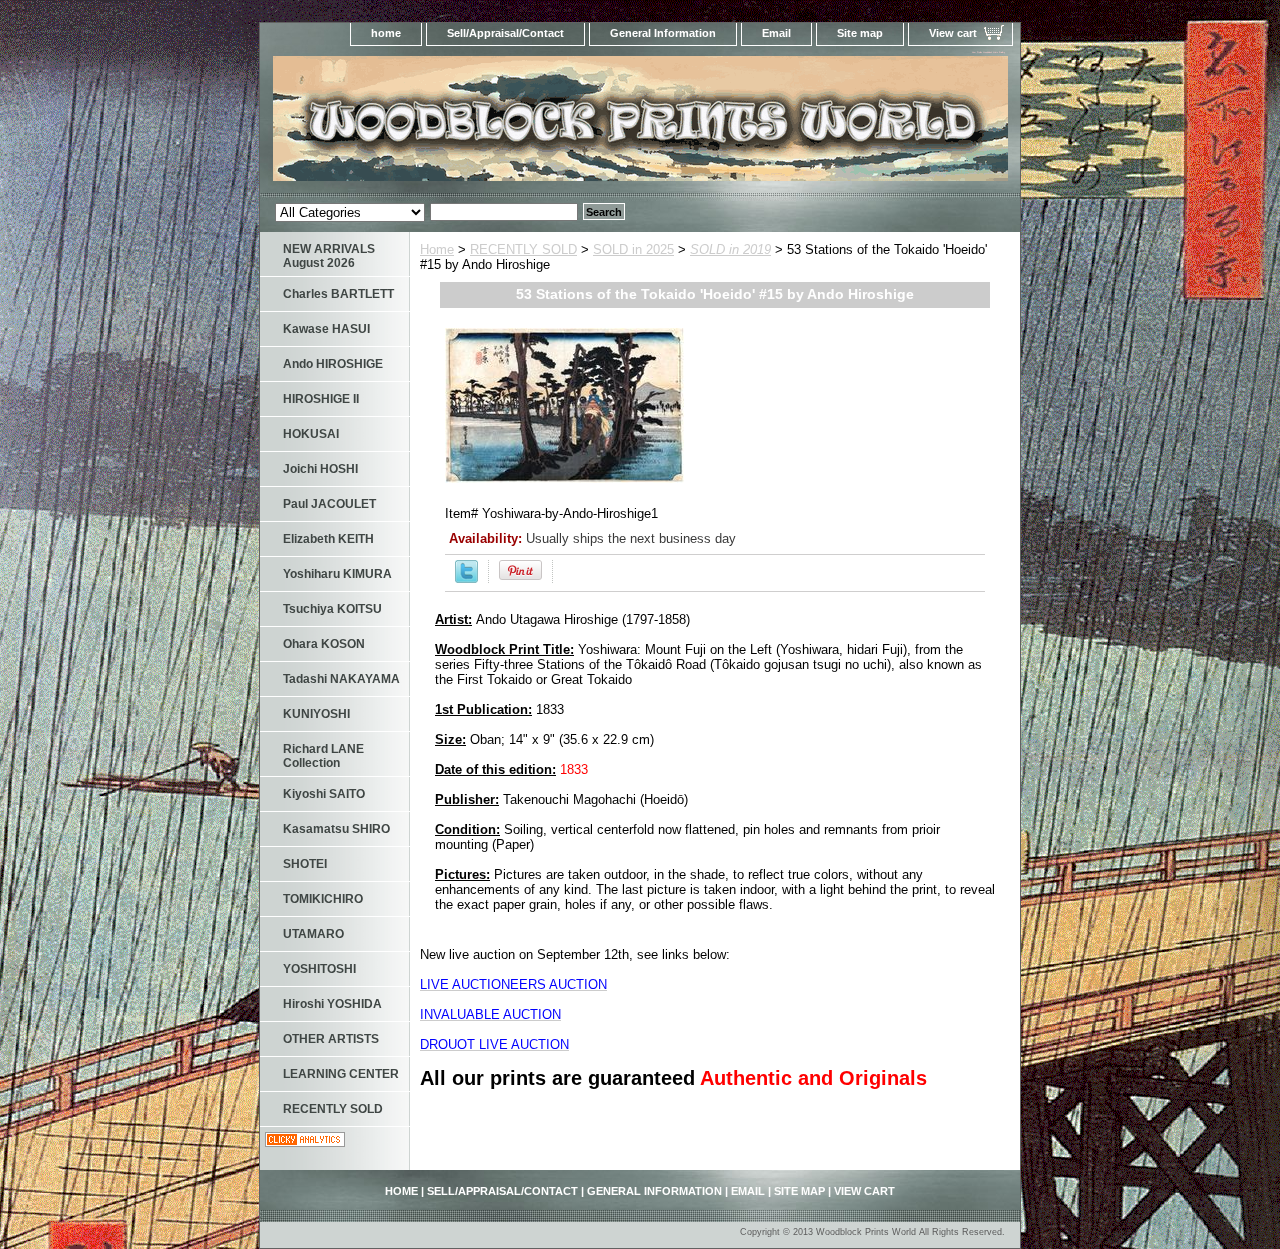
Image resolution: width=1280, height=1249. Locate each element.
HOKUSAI (311, 434)
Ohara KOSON (324, 644)
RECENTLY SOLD (523, 249)
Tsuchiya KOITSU (332, 609)
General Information (663, 33)
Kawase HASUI (326, 329)
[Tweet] (466, 578)
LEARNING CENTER (341, 1074)
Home (437, 249)
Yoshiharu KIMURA (337, 574)
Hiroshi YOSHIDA (332, 1004)
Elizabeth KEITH (328, 539)
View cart (953, 33)
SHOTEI (305, 864)
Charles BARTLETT (338, 294)
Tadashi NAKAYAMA (341, 679)
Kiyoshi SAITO (324, 794)
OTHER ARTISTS (331, 1039)
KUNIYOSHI (316, 714)
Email (776, 33)
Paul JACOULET (329, 504)
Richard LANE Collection (323, 756)
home (386, 33)
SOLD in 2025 (633, 249)
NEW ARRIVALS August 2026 (329, 256)
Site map (860, 33)
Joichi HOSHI (320, 469)
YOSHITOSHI (319, 969)
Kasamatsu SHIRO (336, 829)
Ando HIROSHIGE (333, 364)
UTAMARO (313, 934)
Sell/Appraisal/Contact (505, 33)
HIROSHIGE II (321, 399)
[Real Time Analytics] (305, 1142)
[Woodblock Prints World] (510, 124)
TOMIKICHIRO (323, 899)
